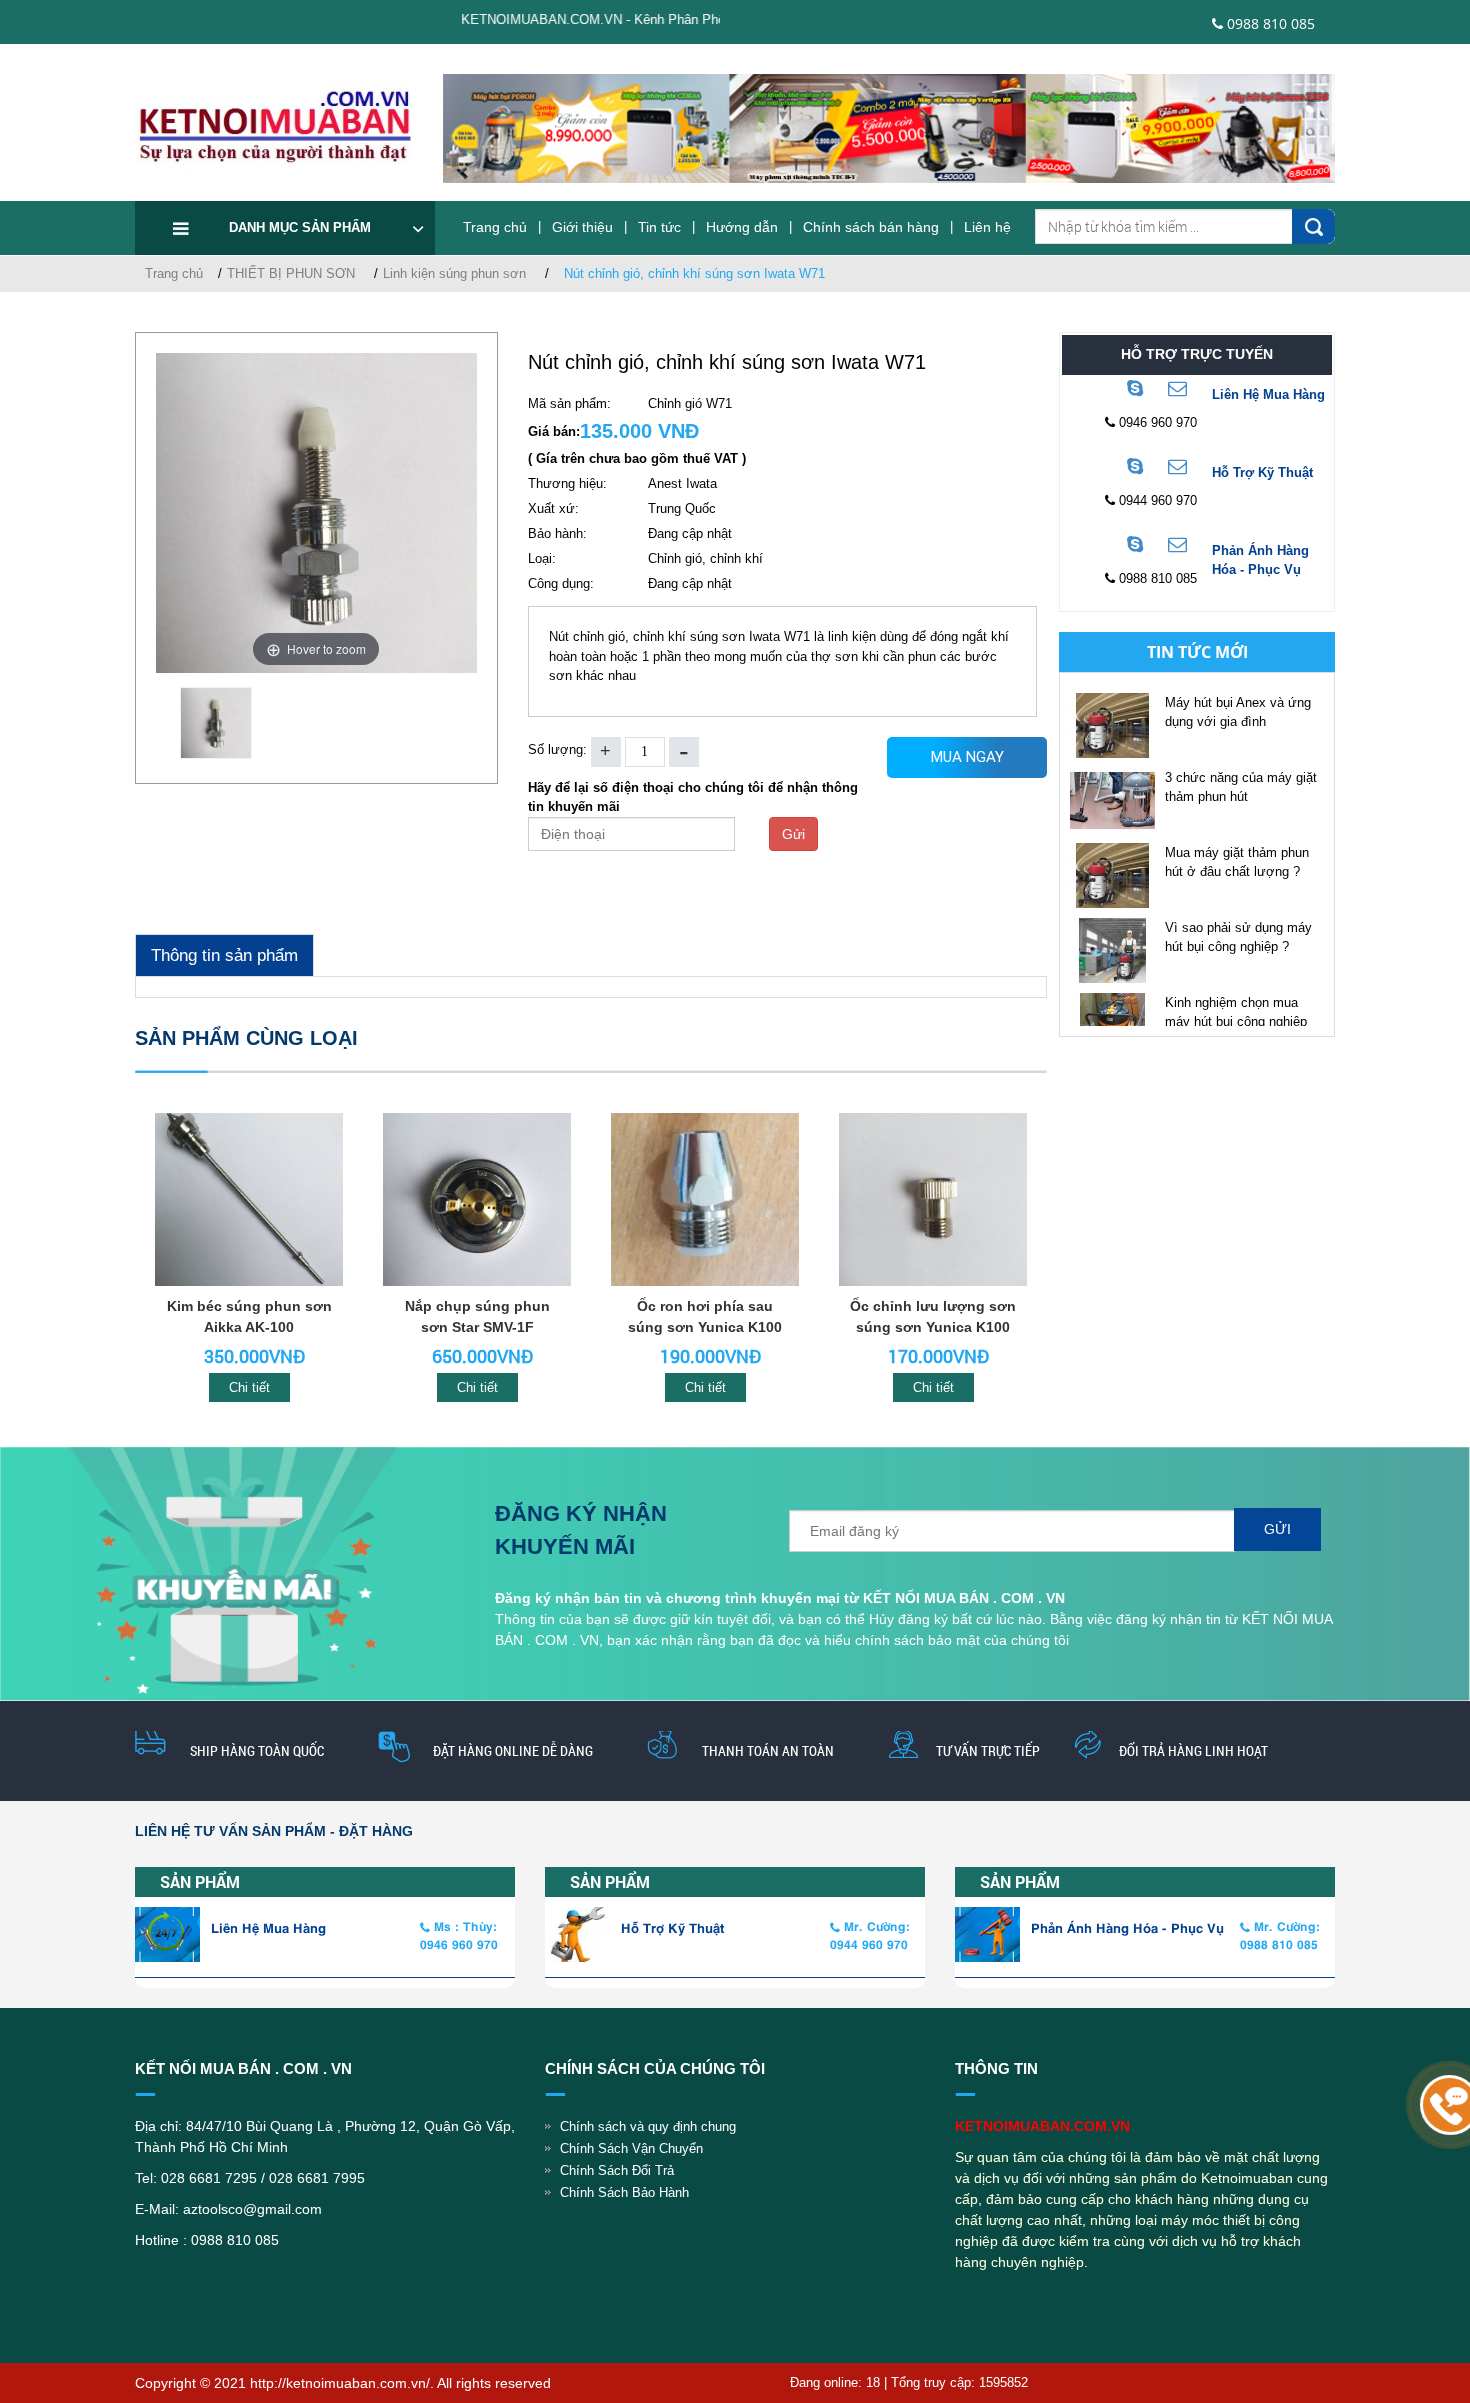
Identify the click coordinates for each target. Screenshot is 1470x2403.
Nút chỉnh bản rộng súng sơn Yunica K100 (933, 1316)
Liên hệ (987, 227)
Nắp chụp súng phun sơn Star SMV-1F (249, 1316)
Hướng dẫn (742, 227)
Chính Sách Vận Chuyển (631, 2148)
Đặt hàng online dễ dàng (513, 1750)
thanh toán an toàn (768, 1750)
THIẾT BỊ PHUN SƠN (291, 273)
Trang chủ (495, 227)
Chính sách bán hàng (871, 227)
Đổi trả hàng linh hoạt (1193, 1750)
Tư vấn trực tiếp (988, 1750)
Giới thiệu (582, 227)
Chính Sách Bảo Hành (624, 2192)
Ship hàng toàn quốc (257, 1750)
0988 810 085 (1269, 23)
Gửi (793, 834)
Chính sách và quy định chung (648, 2126)
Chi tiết (249, 1387)
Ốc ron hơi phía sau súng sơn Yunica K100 (477, 1316)
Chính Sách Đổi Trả (617, 2170)
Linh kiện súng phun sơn (454, 273)
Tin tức (659, 227)
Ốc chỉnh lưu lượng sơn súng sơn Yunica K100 (705, 1316)
